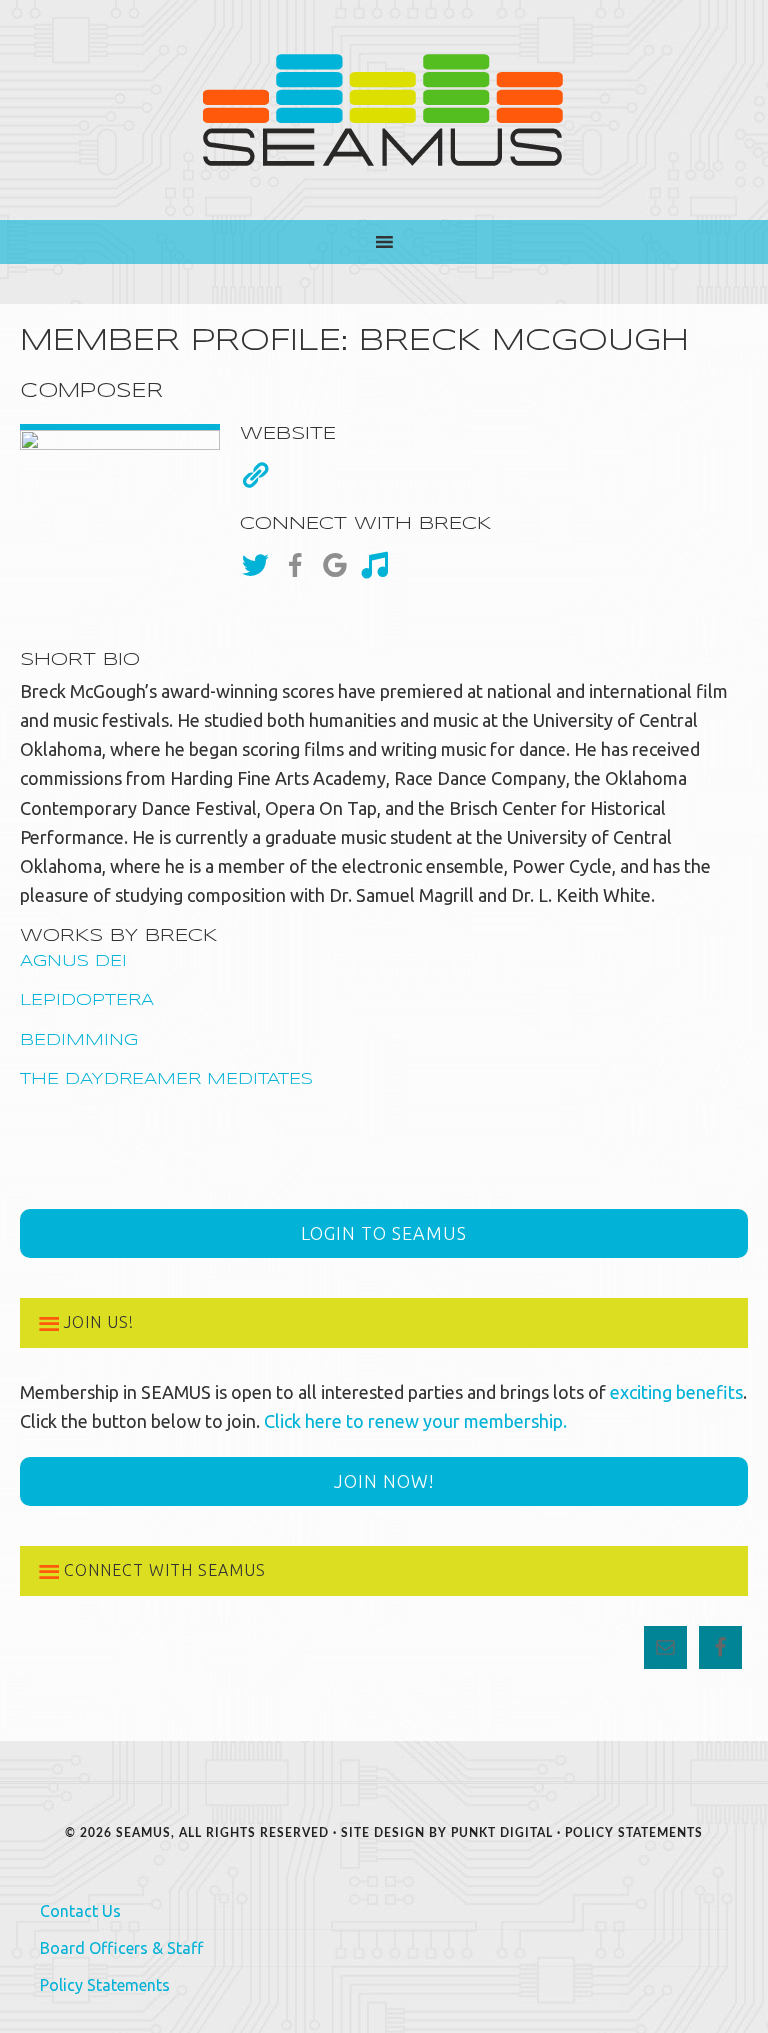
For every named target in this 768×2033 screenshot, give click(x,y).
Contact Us (80, 1911)
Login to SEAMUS (384, 1233)
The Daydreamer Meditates (166, 1079)
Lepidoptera (87, 1000)
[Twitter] (260, 565)
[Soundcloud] (380, 565)
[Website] (255, 475)
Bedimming (79, 1040)
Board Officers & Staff (121, 1948)
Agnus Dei (73, 961)
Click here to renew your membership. (415, 1421)
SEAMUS (384, 110)
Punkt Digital (502, 1833)
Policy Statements (634, 1833)
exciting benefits (676, 1392)
